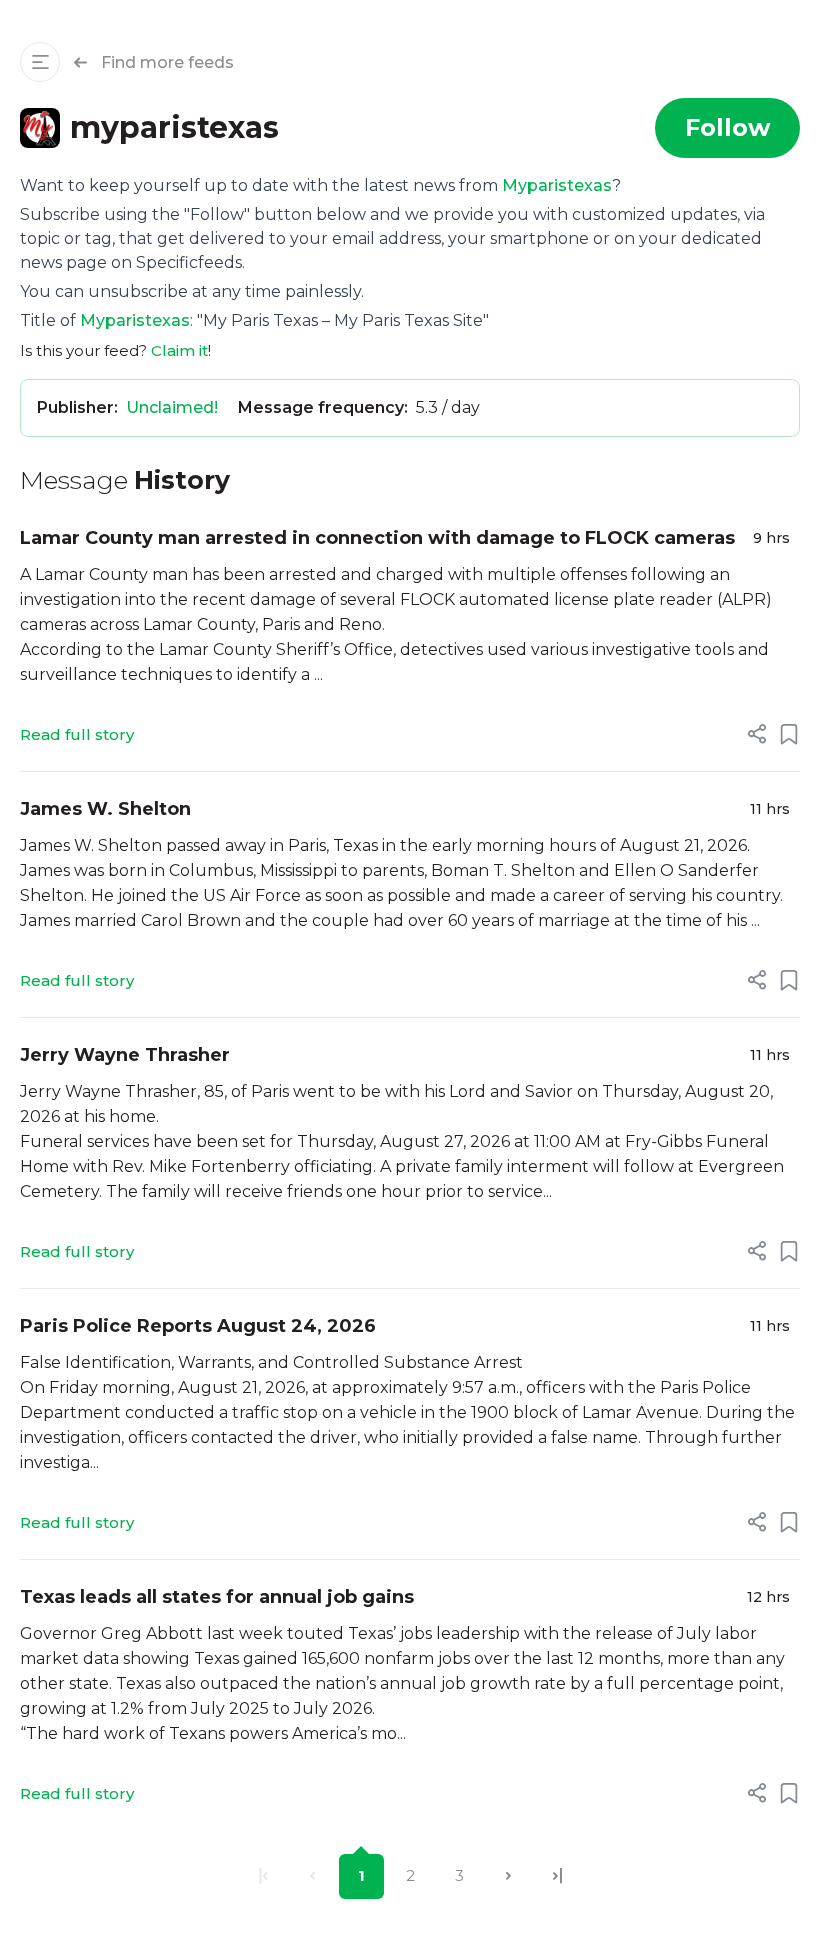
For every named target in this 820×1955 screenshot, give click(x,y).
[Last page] (557, 1876)
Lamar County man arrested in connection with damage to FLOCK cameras (377, 538)
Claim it (179, 350)
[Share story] (757, 734)
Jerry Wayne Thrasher (125, 1055)
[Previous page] (312, 1876)
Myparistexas (557, 185)
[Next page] (508, 1876)
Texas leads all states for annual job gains (217, 1597)
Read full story (77, 734)
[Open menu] (40, 62)
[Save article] (789, 734)
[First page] (263, 1876)
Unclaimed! (172, 407)
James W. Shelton (105, 809)
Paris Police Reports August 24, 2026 (198, 1326)
